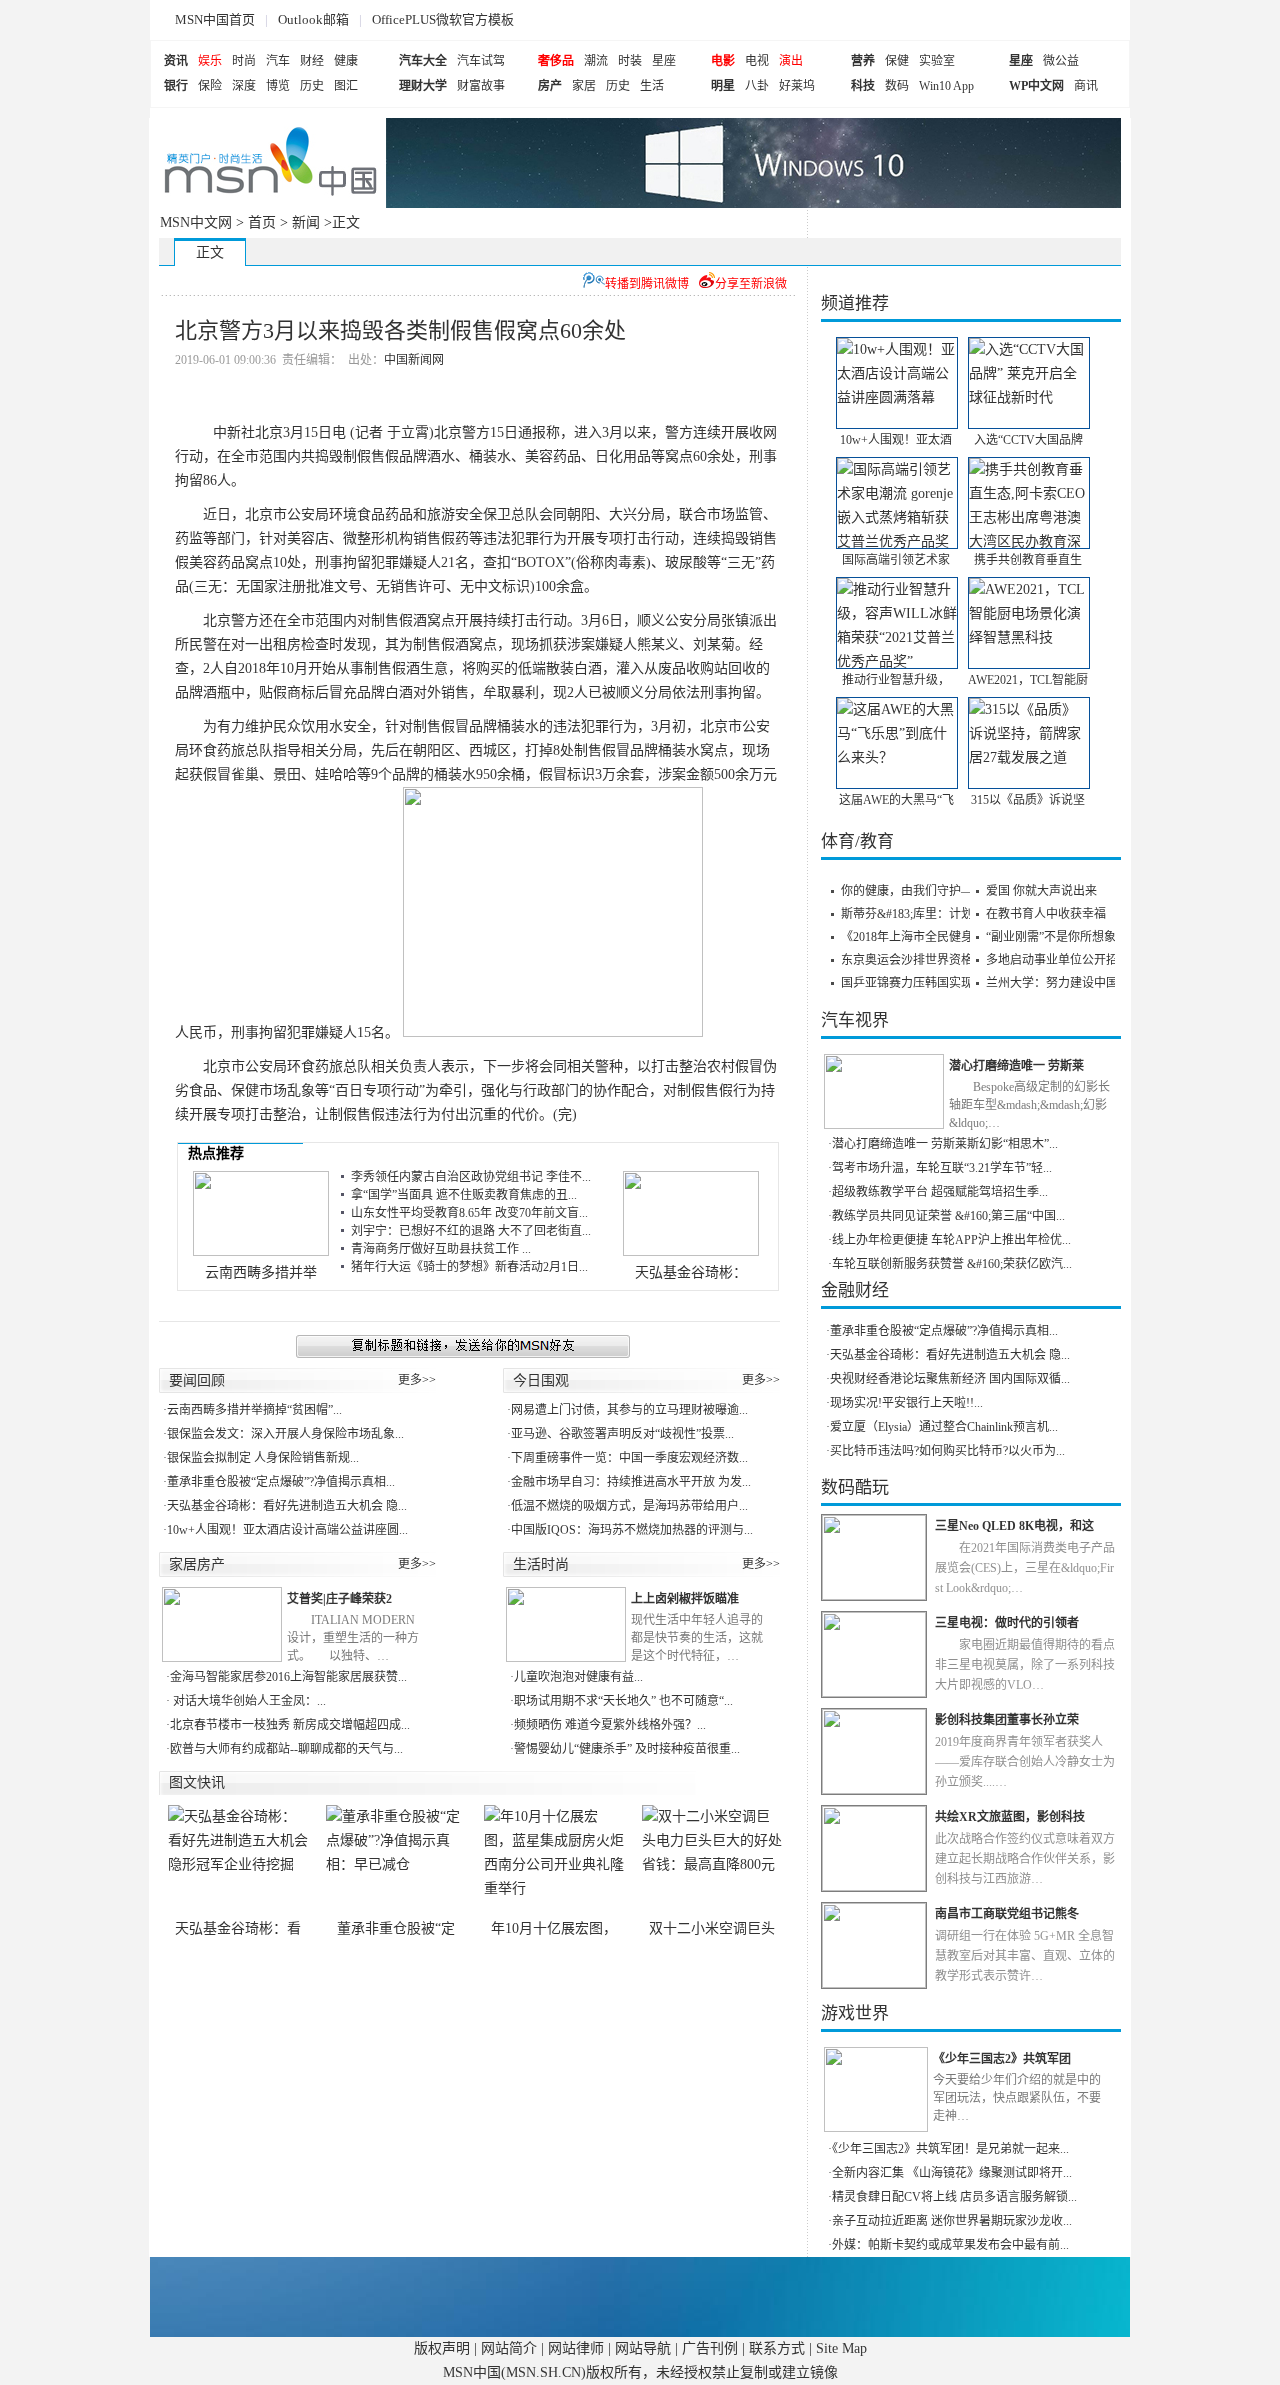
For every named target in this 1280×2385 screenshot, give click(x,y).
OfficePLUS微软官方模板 (443, 19)
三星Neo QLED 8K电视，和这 (1014, 1526)
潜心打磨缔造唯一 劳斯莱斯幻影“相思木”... (945, 1144)
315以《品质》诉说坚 (1028, 800)
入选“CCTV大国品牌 (1028, 440)
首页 (262, 222)
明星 (723, 86)
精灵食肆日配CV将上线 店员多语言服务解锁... (954, 2197)
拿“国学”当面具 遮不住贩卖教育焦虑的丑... (464, 1195)
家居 (584, 86)
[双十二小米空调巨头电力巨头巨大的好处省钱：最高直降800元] (712, 1862)
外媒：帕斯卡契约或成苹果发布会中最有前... (950, 2245)
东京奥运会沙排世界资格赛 (913, 960)
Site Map (841, 2348)
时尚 (244, 61)
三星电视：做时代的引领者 (1007, 1623)
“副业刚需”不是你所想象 (1051, 937)
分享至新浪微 (751, 284)
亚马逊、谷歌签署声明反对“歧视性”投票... (622, 1434)
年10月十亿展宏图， (554, 1928)
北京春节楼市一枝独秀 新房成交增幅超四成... (290, 1725)
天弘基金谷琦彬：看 (238, 1928)
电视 (757, 61)
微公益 (1061, 61)
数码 (897, 86)
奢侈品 (556, 61)
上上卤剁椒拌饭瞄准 (685, 1599)
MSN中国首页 (215, 19)
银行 (176, 86)
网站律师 (576, 2348)
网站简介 (509, 2348)
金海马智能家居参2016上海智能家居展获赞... (288, 1677)
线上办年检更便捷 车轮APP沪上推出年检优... (951, 1240)
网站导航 (643, 2348)
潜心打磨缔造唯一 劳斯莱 (1016, 1066)
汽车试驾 (481, 61)
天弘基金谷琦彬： (691, 1272)
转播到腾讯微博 (647, 284)
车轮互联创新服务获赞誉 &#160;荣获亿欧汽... (952, 1264)
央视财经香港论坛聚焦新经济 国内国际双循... (950, 1379)
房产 (550, 86)
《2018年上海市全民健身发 (913, 937)
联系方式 (777, 2348)
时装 (630, 61)
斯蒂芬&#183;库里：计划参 (913, 914)
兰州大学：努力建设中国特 (1058, 983)
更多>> (417, 1380)
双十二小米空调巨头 (712, 1928)
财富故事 (481, 86)
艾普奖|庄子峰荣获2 (339, 1599)
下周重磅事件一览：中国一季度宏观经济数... (629, 1458)
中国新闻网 (414, 360)
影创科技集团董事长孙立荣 (1007, 1720)
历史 (312, 86)
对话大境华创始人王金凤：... (248, 1701)
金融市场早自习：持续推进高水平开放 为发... (631, 1482)
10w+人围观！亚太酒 (896, 440)
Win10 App (946, 86)
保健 (897, 61)
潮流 (596, 61)
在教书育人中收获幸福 (1046, 914)
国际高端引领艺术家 (896, 560)
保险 (210, 86)
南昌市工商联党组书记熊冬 (1007, 1914)
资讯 (176, 61)
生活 (652, 86)
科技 (863, 86)
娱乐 (210, 61)
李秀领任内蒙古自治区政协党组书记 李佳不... (471, 1177)
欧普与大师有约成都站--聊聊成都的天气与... (286, 1749)
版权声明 (442, 2348)
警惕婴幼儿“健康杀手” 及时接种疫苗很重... (627, 1749)
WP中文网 (1036, 86)
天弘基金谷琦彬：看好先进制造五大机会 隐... (287, 1506)
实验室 (937, 61)
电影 (723, 61)
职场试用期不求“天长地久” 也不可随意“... (623, 1701)
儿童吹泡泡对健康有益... (578, 1677)
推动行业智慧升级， (896, 680)
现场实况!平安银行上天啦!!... (906, 1403)
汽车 (278, 61)
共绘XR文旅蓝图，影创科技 (1010, 1817)
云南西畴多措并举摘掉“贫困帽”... (254, 1410)
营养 (863, 61)
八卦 (757, 86)
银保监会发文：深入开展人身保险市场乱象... (285, 1434)
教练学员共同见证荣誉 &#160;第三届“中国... (948, 1216)
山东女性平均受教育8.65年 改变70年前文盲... (469, 1213)
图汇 (346, 86)
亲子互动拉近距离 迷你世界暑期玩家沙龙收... (952, 2221)
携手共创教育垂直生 (1028, 560)
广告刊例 (710, 2348)
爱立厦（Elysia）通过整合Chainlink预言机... (944, 1427)
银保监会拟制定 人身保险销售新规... (263, 1458)
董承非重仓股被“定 (396, 1928)
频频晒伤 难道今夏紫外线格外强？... (610, 1725)
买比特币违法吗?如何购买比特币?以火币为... (947, 1451)
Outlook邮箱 (313, 19)
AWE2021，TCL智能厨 (1028, 680)
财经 (312, 61)
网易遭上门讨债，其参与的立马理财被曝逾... (629, 1410)
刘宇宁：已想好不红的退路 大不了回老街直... (471, 1231)
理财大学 (423, 86)
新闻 (306, 222)
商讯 (1086, 86)
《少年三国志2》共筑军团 (1002, 2059)
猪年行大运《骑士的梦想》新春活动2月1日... (469, 1267)
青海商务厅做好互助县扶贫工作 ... (441, 1249)
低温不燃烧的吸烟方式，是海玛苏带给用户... (629, 1506)
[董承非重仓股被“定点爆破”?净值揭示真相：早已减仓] (396, 1862)
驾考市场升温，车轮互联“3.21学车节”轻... (942, 1168)
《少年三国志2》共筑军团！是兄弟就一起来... (950, 2149)
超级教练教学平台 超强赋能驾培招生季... (940, 1192)
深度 (244, 86)
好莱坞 (797, 86)
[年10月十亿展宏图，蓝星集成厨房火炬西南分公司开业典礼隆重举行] (554, 1862)
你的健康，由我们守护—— (913, 891)
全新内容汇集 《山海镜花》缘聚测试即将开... (952, 2173)
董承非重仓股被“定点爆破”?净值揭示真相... (281, 1482)
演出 (791, 61)
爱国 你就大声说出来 (1041, 891)
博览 (278, 86)
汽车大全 (423, 61)
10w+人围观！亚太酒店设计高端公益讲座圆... (287, 1530)
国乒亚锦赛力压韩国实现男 (913, 983)
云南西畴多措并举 (261, 1272)
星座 (664, 61)
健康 (346, 61)
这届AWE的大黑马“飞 (896, 800)
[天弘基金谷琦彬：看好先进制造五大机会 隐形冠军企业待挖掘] (238, 1862)
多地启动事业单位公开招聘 (1058, 960)
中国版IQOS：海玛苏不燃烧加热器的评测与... (632, 1530)
